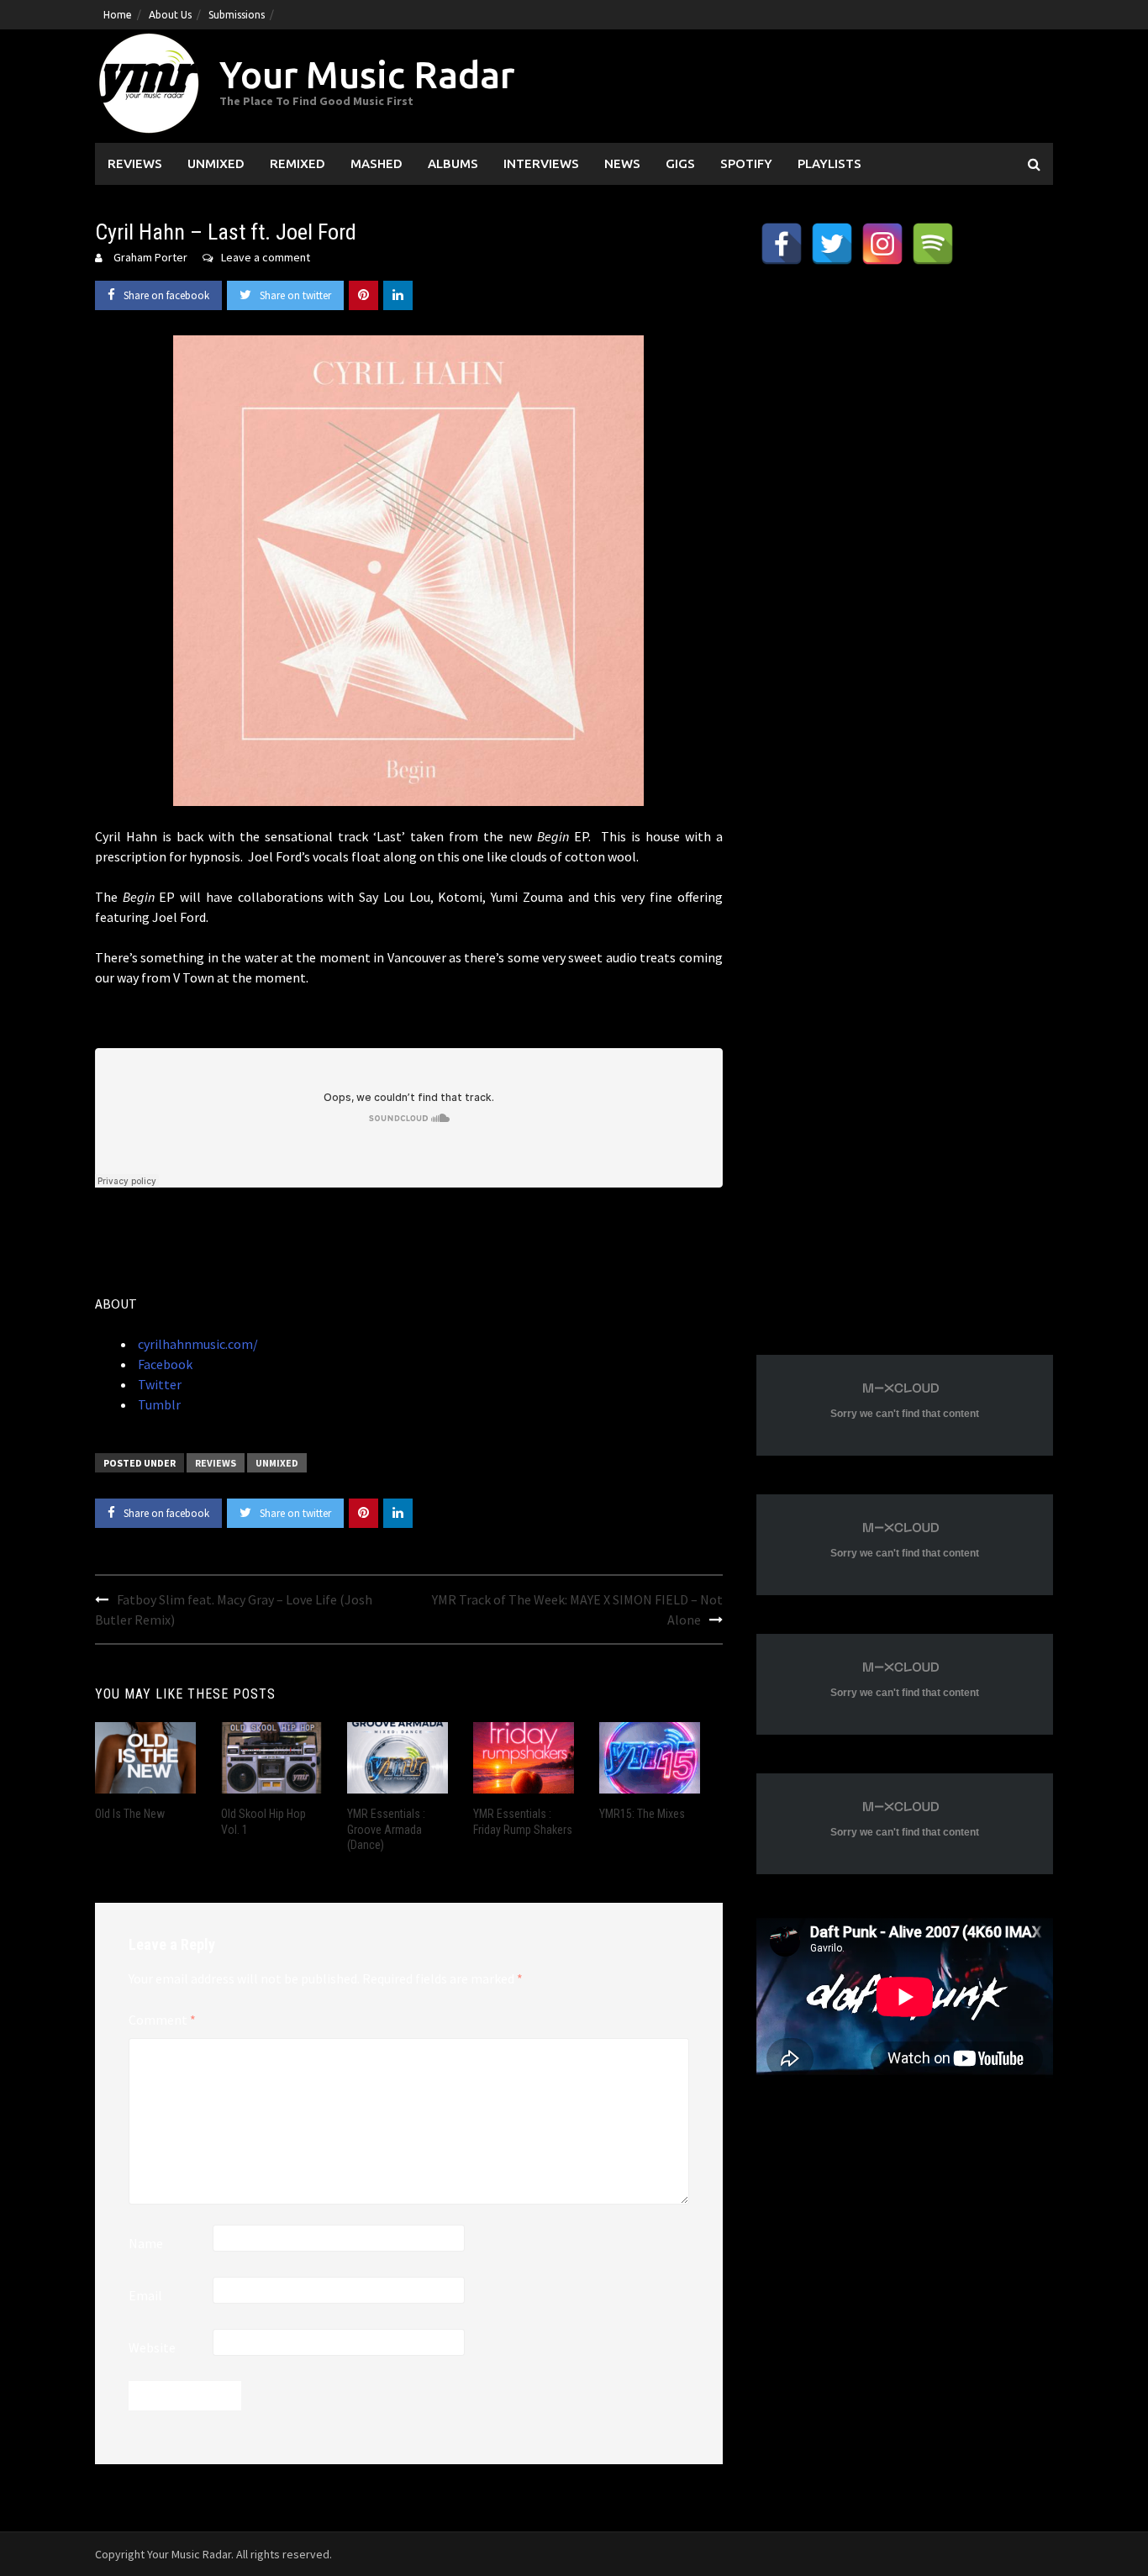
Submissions (237, 15)
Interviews (541, 163)
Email (145, 2295)
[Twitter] (832, 244)
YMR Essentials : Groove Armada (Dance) (386, 1829)
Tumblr (158, 1404)
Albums (453, 163)
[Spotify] (933, 244)
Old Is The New (130, 1814)
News (622, 163)
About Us (170, 15)
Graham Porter (150, 257)
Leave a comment (266, 257)
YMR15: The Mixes (642, 1814)
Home (118, 15)
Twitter (158, 1384)
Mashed (377, 163)
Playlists (829, 163)
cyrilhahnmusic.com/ (197, 1344)
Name (146, 2243)
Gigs (680, 163)
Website (152, 2347)
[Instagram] (882, 244)
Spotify (746, 163)
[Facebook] (782, 244)
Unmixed (216, 163)
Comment (162, 2020)
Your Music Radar (367, 74)
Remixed (298, 163)
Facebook (164, 1364)
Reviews (135, 163)
